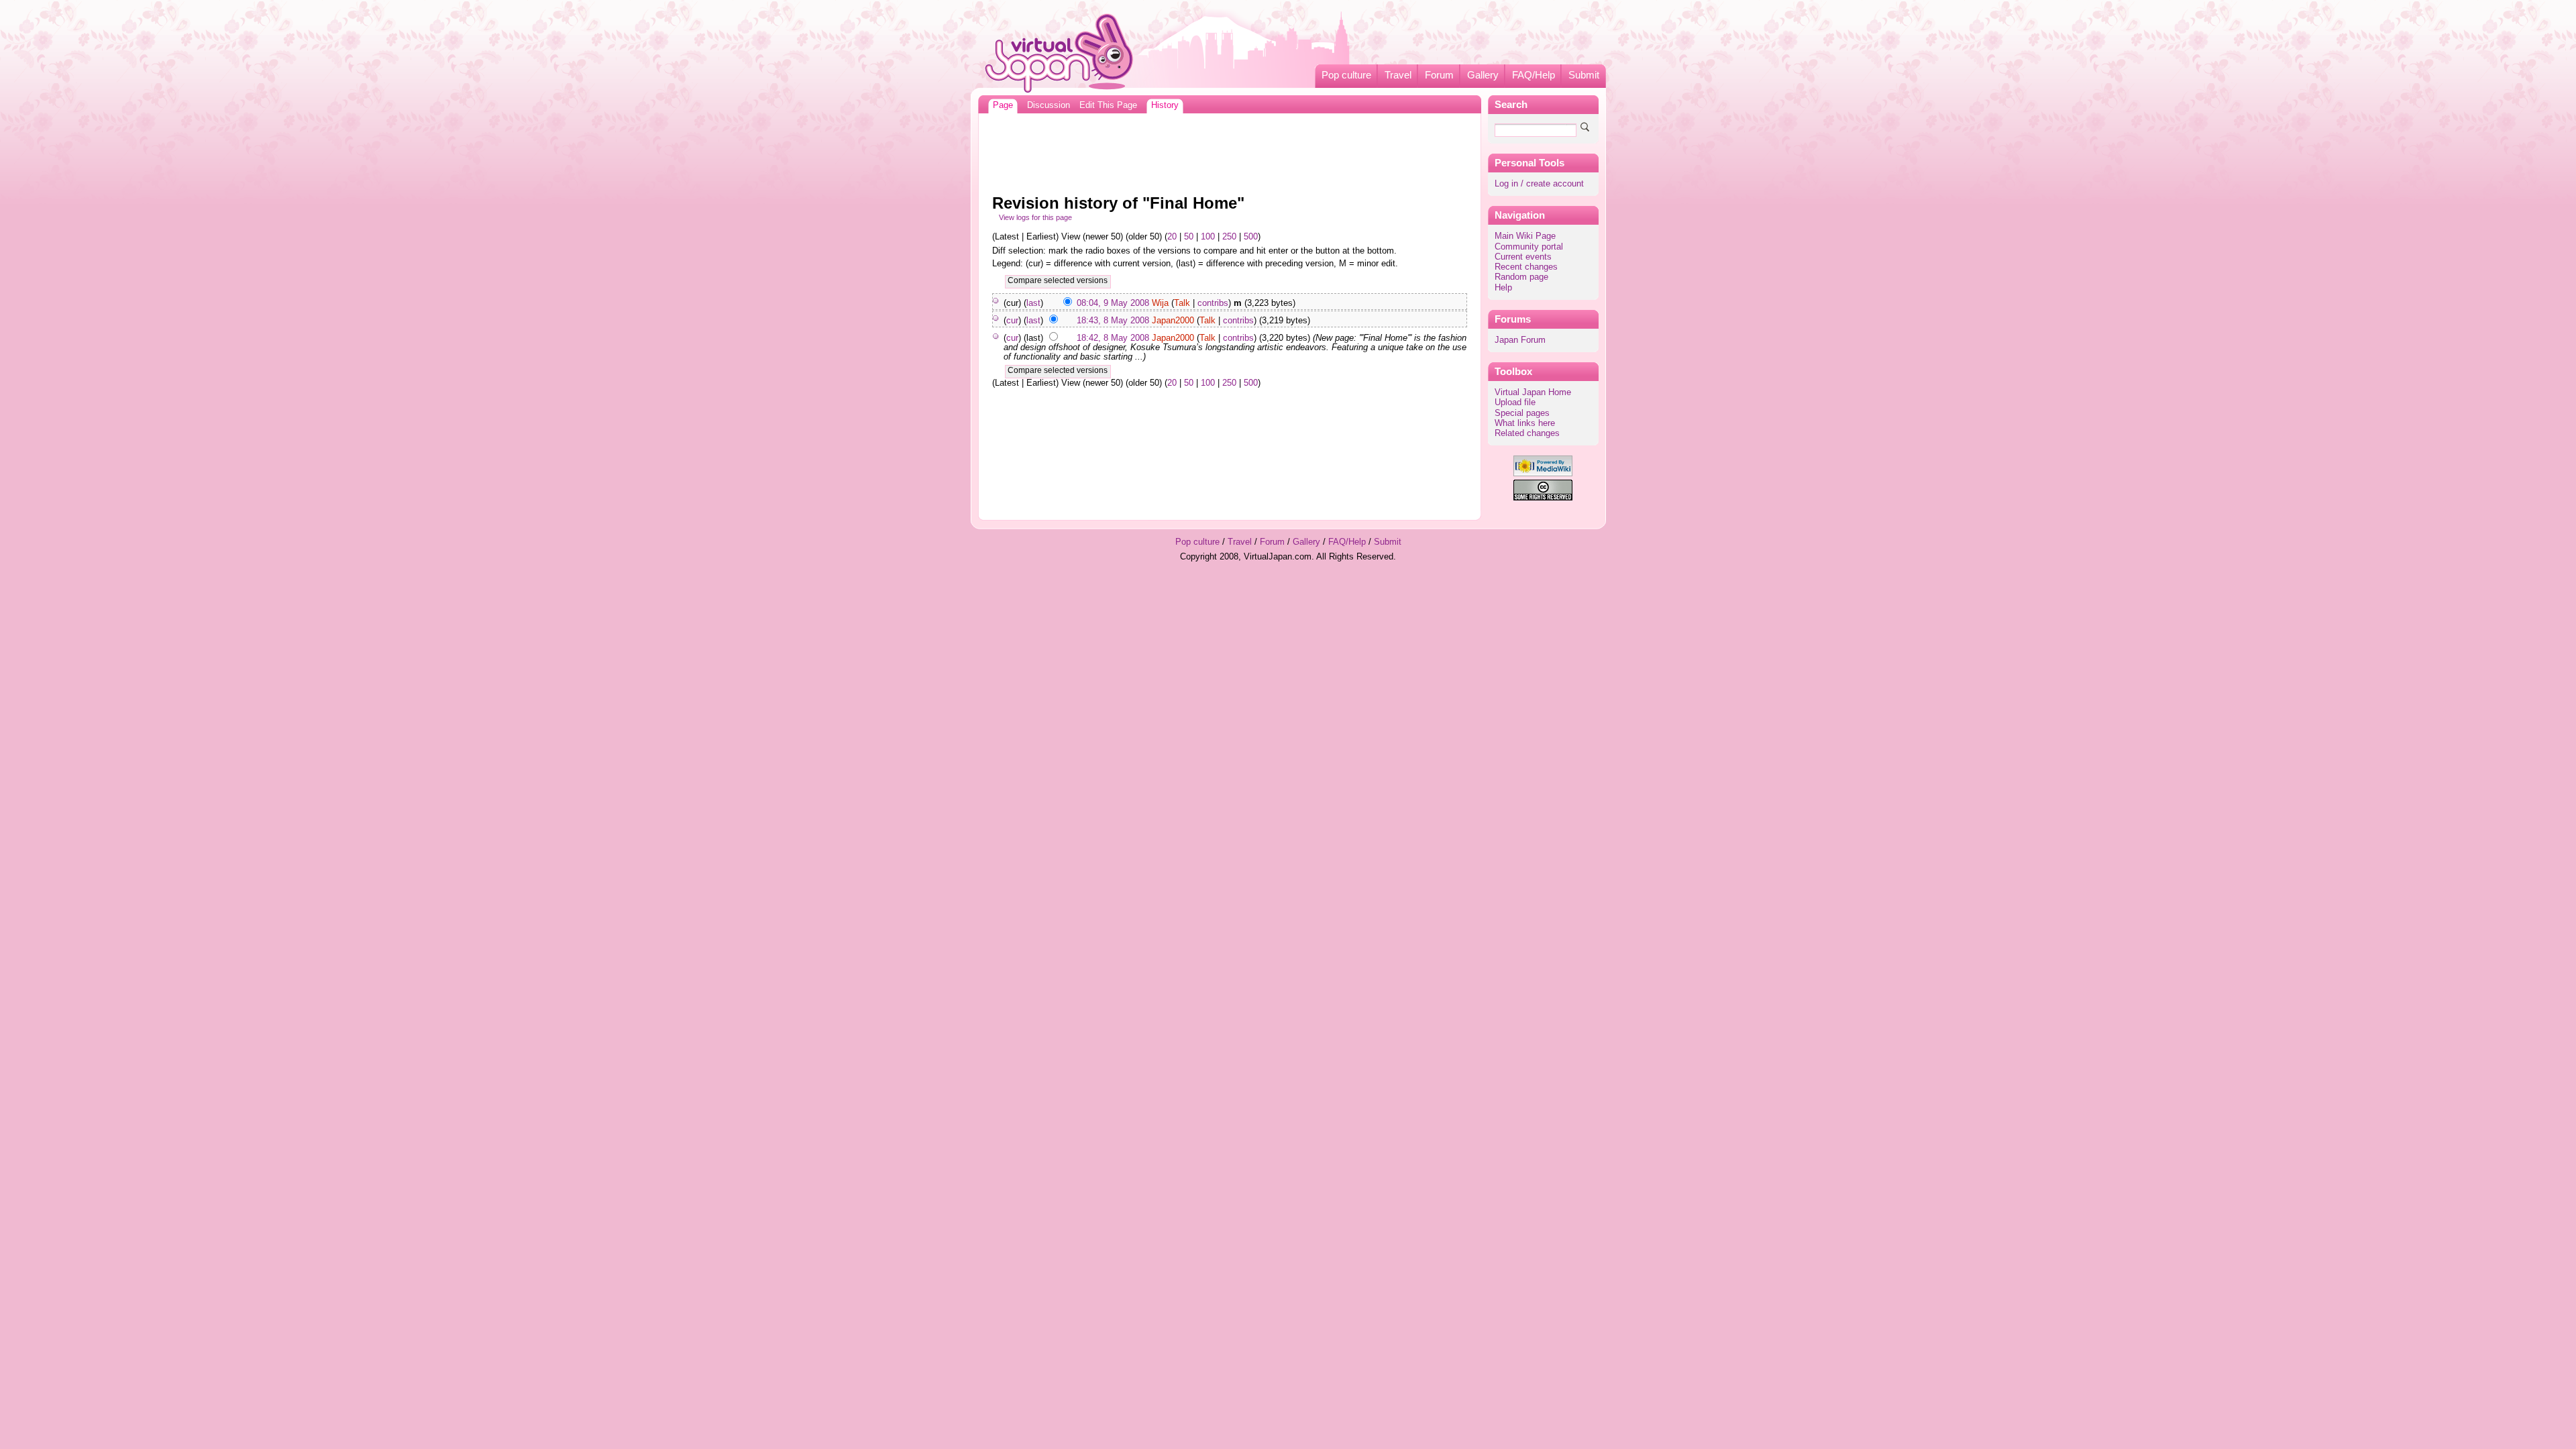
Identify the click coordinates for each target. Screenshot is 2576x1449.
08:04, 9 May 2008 (1113, 303)
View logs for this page (1035, 217)
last (1033, 303)
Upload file (1515, 402)
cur (1012, 321)
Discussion (1049, 105)
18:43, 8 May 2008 (1113, 321)
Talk (1182, 303)
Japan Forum (1520, 340)
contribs (1213, 303)
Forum (1439, 75)
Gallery (1483, 75)
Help (1503, 288)
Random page (1521, 277)
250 (1229, 237)
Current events (1523, 257)
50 (1189, 237)
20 (1172, 237)
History (1165, 105)
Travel (1398, 75)
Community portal (1529, 247)
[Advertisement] (1230, 150)
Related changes (1527, 433)
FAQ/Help (1534, 75)
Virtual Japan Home (1533, 392)
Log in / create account (1539, 184)
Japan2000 (1173, 321)
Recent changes (1526, 267)
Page (1003, 105)
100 (1208, 237)
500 (1251, 237)
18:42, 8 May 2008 (1113, 338)
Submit (1584, 75)
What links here (1525, 423)
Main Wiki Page (1525, 236)
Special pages (1522, 413)
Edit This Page (1108, 105)
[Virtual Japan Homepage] (1060, 53)
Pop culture (1346, 75)
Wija (1160, 303)
